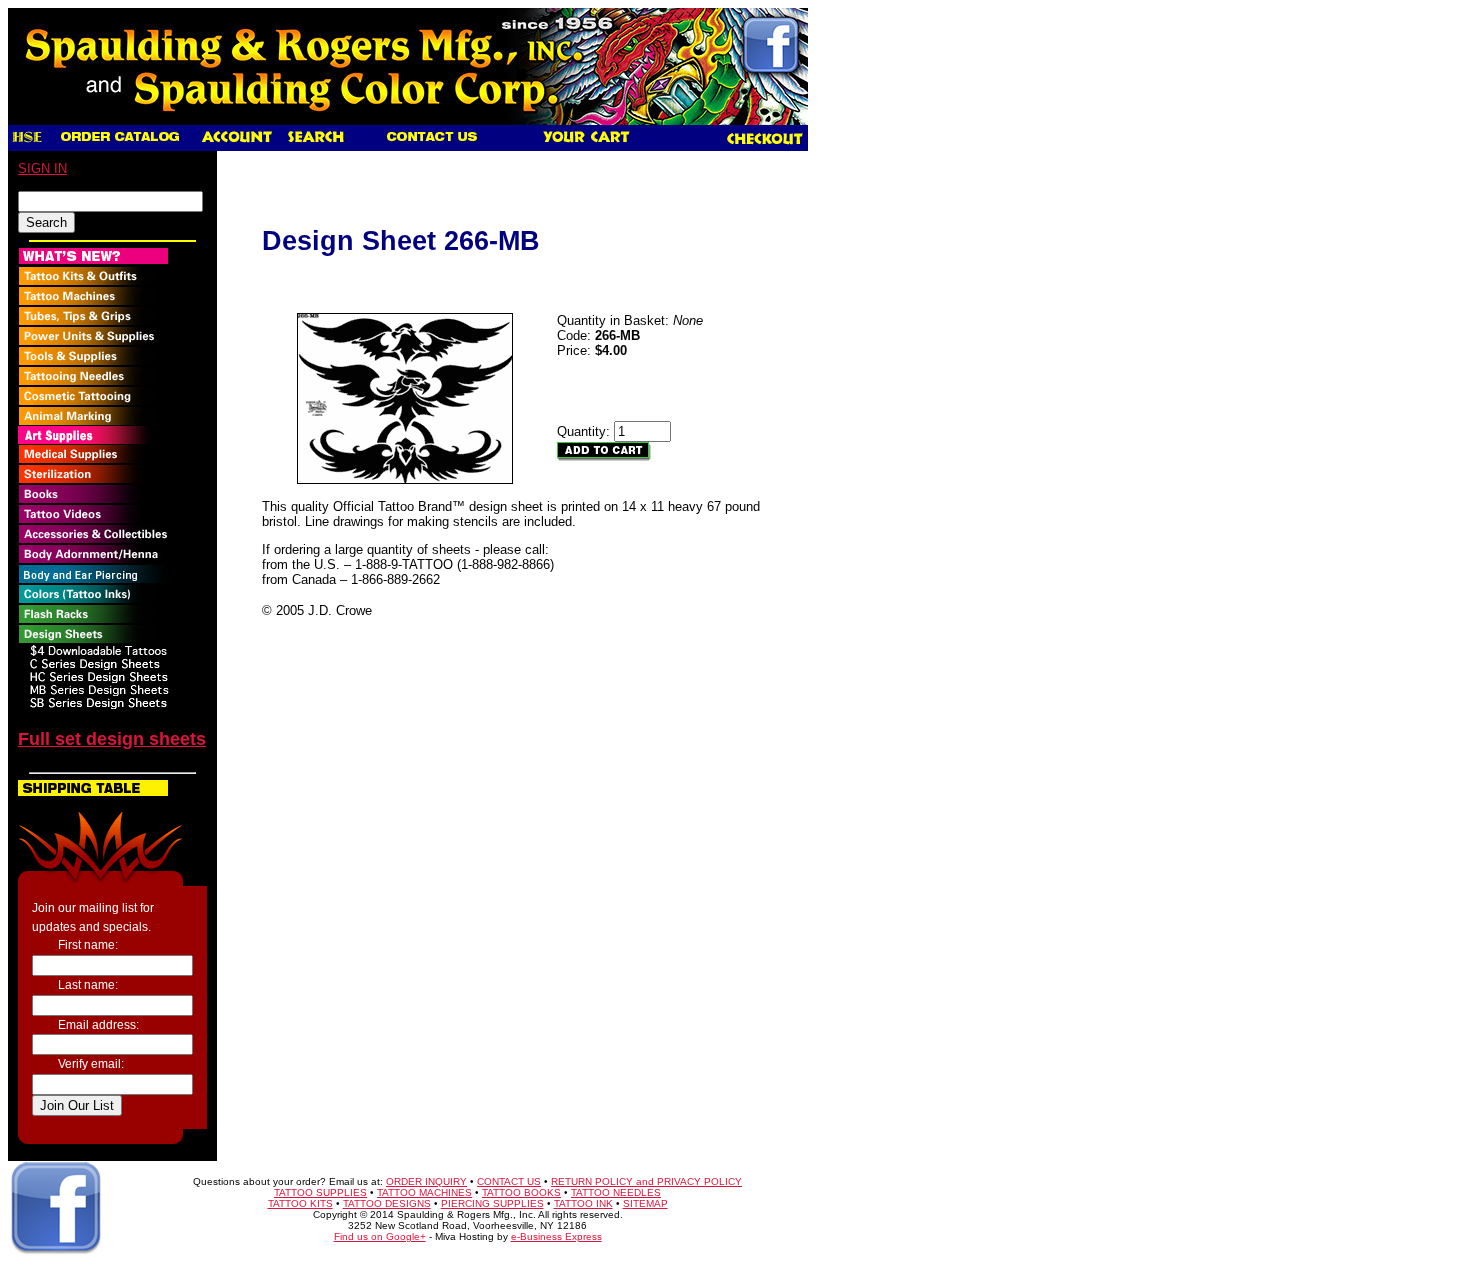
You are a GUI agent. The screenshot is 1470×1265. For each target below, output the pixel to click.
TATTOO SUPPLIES (320, 1192)
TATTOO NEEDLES (616, 1192)
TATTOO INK (583, 1203)
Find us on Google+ (380, 1236)
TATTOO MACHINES (424, 1192)
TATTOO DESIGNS (387, 1203)
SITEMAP (645, 1203)
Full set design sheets (112, 739)
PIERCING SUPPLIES (492, 1203)
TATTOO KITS (300, 1203)
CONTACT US (509, 1181)
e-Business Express (556, 1236)
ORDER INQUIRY (426, 1181)
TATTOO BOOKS (521, 1192)
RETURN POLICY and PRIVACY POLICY (646, 1181)
